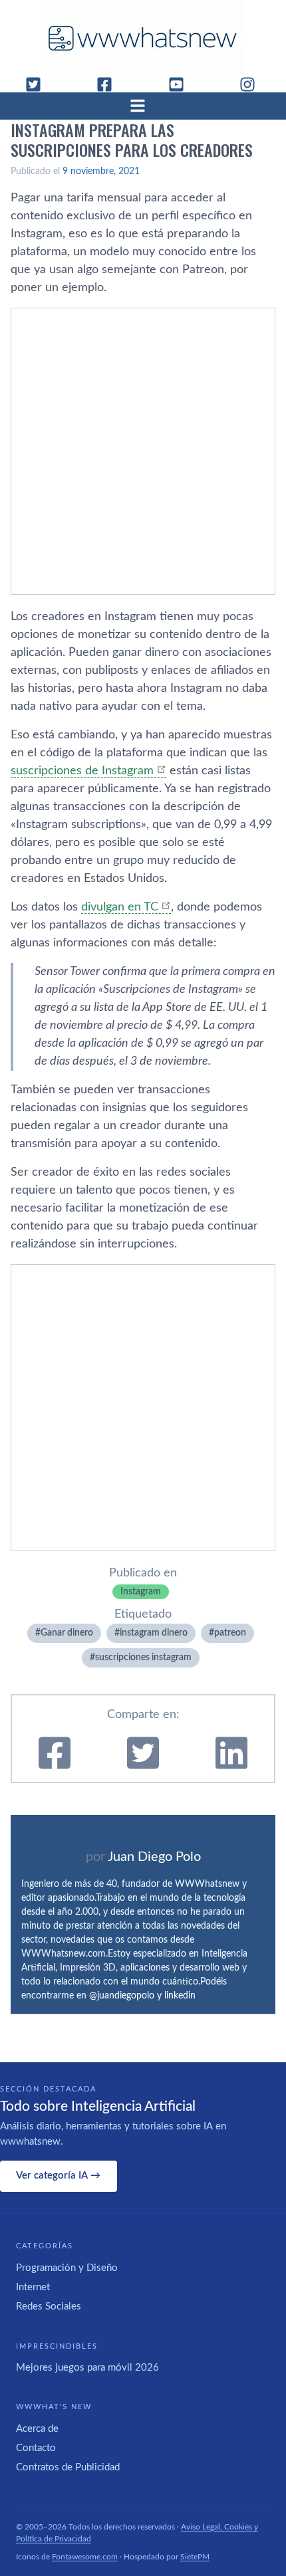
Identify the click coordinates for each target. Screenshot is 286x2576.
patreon (230, 1633)
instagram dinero (154, 1633)
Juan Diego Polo (154, 1857)
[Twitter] (39, 84)
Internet (33, 2287)
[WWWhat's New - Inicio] (143, 38)
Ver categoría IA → (58, 2176)
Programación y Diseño (67, 2268)
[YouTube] (182, 84)
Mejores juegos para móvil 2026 (87, 2368)
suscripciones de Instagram (82, 771)
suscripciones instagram (143, 1658)
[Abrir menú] (143, 106)
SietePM (195, 2557)
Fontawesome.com (85, 2557)
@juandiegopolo (122, 1996)
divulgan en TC (120, 907)
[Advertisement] (143, 451)
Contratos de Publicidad (68, 2467)
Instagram (141, 1592)
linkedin (180, 1996)
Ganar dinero (67, 1633)
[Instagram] (253, 84)
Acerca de (37, 2429)
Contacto (36, 2448)
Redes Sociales (49, 2307)
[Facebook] (110, 84)
